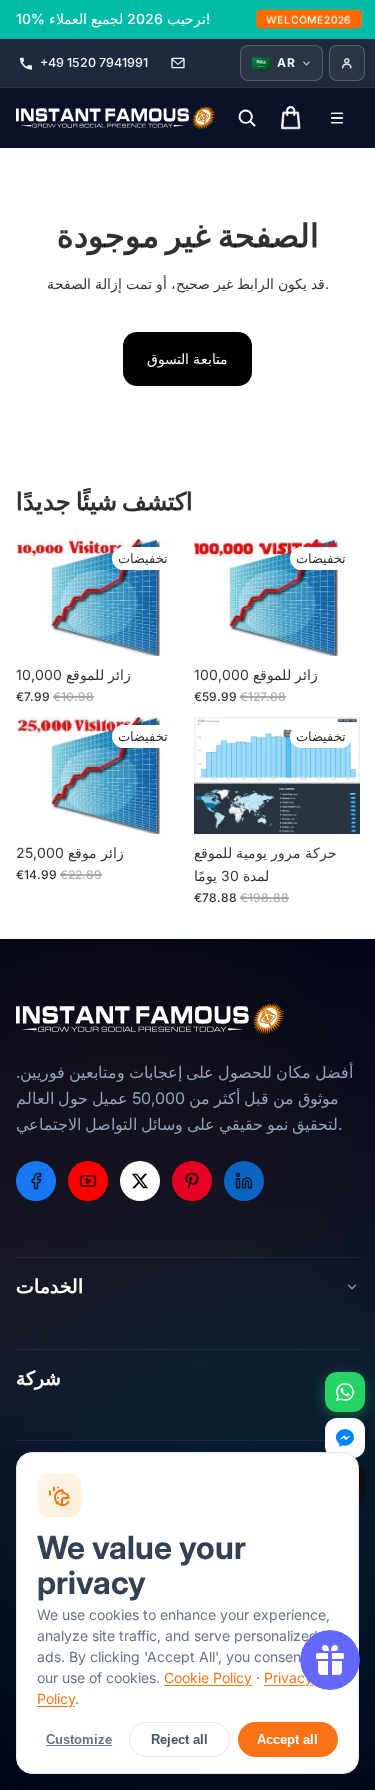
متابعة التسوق (187, 358)
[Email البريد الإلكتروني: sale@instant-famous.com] (178, 63)
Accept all (287, 1739)
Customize (79, 1739)
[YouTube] (88, 1181)
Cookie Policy (208, 1677)
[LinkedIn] (244, 1181)
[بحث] (247, 118)
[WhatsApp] (345, 1392)
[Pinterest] (192, 1181)
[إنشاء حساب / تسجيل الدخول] (347, 63)
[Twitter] (140, 1181)
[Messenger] (345, 1438)
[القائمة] (337, 118)
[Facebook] (36, 1181)
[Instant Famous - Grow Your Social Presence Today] (116, 118)
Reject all (179, 1739)
